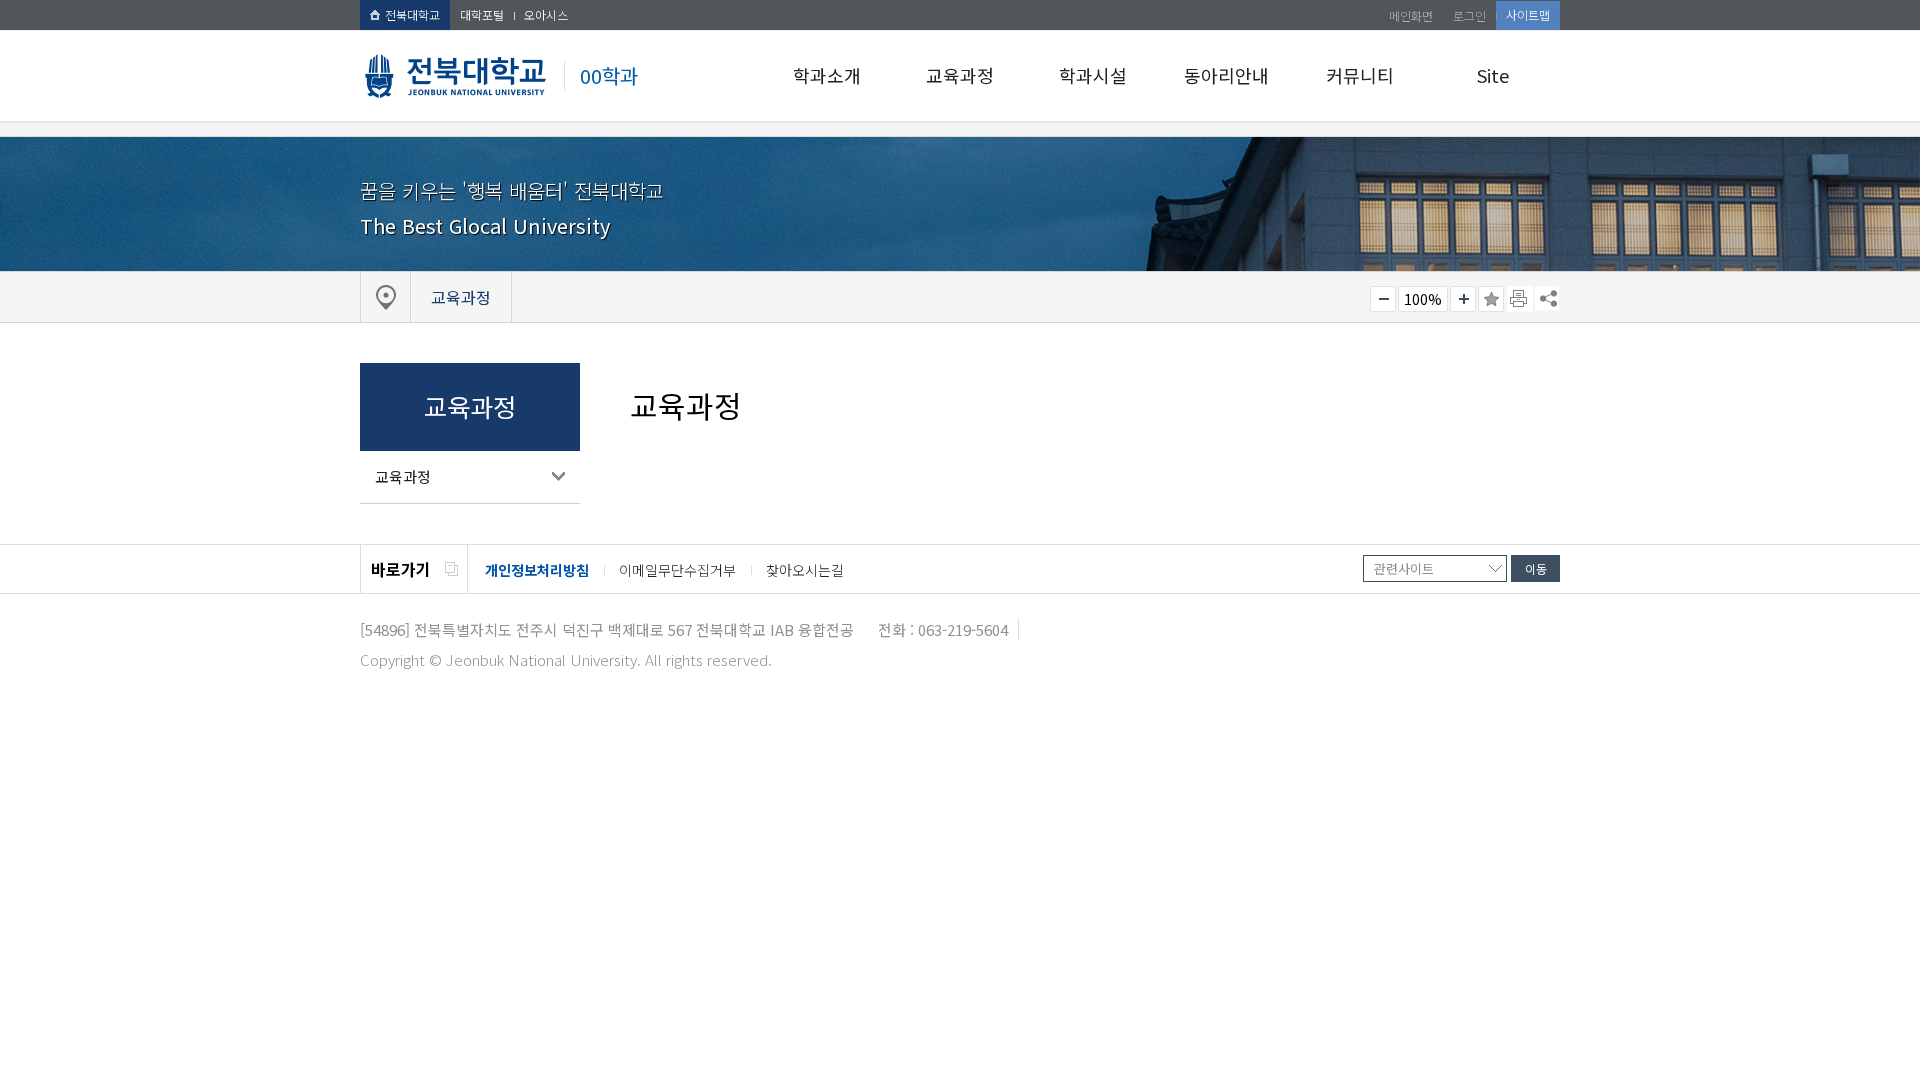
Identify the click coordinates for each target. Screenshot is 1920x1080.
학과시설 (1093, 75)
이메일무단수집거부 (677, 570)
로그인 (1469, 15)
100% (1423, 299)
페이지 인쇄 (1520, 299)
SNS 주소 (1547, 298)
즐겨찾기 (1491, 299)
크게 (1463, 299)
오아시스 (546, 14)
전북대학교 (412, 14)
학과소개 (827, 75)
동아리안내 (1226, 75)
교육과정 (960, 75)
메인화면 (1411, 15)
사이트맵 (1528, 14)
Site (1493, 75)
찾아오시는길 (805, 570)
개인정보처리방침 (537, 570)
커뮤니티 (1360, 75)
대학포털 (482, 14)
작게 (1383, 299)
